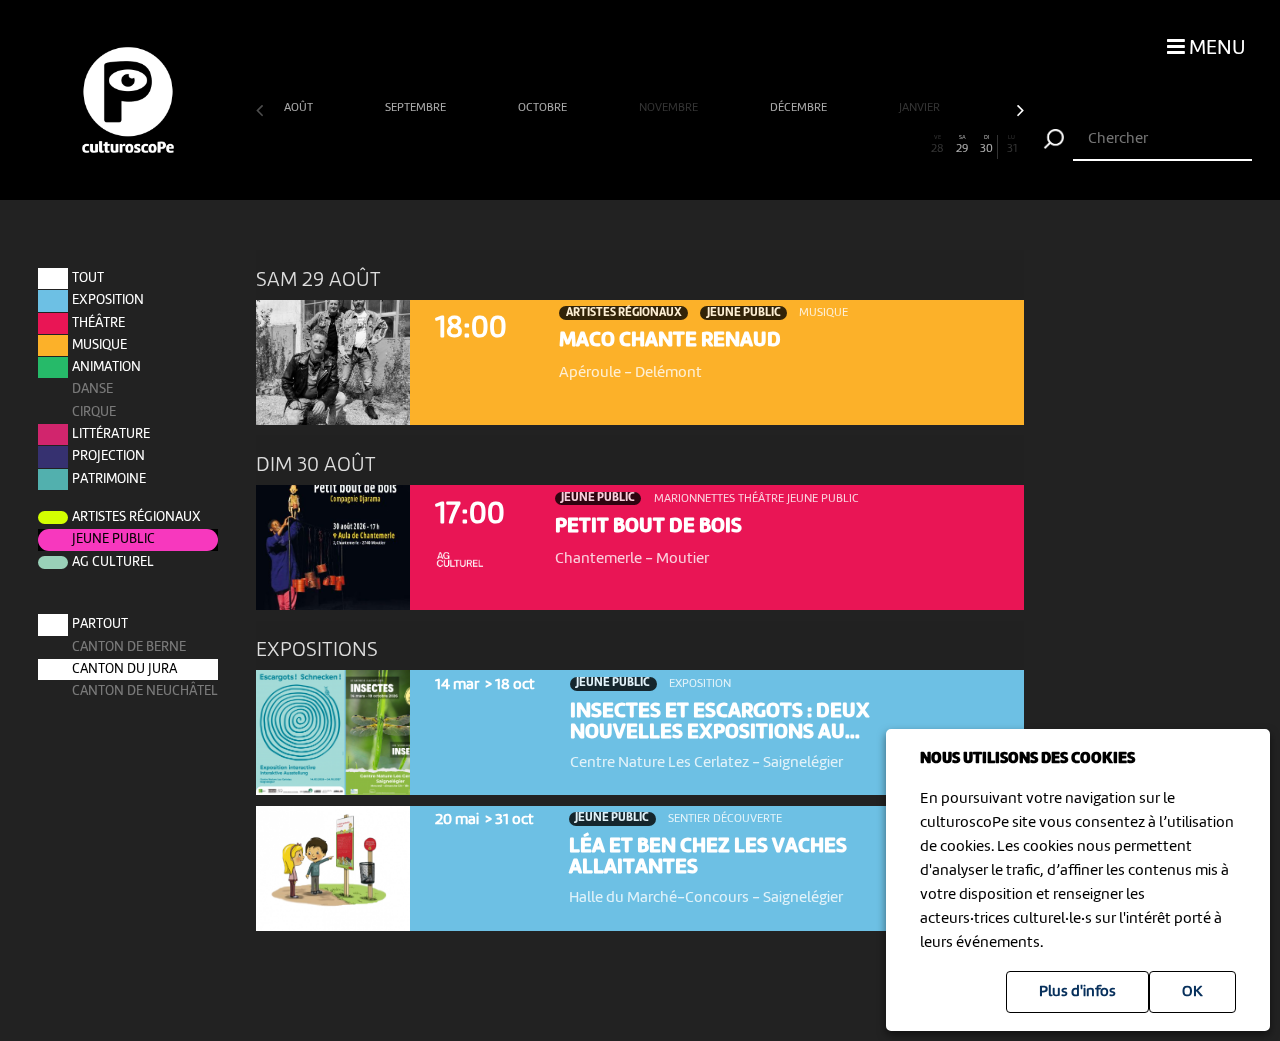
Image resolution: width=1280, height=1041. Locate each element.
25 (863, 145)
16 (640, 145)
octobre (544, 108)
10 (491, 145)
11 (516, 145)
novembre (670, 108)
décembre (800, 108)
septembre (417, 108)
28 (937, 145)
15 (615, 145)
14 (590, 145)
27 (913, 145)
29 (962, 145)
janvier (921, 108)
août (300, 108)
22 (789, 145)
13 (566, 145)
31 (1012, 145)
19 (714, 145)
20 (739, 145)
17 (665, 145)
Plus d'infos (1077, 992)
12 (541, 145)
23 (813, 145)
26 (888, 145)
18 (689, 145)
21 (764, 145)
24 (838, 145)
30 (986, 145)
